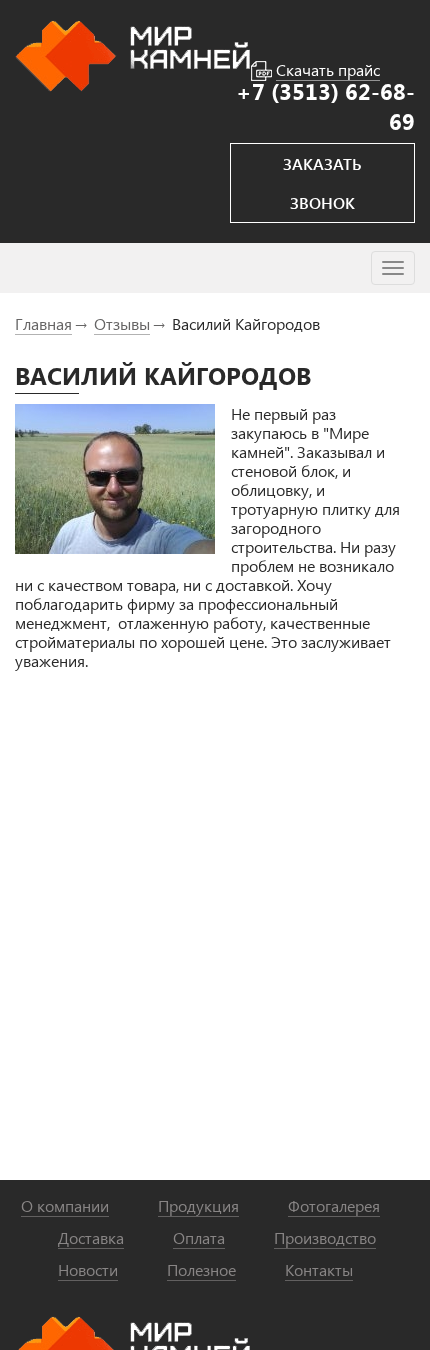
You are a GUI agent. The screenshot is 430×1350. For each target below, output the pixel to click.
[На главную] (132, 53)
